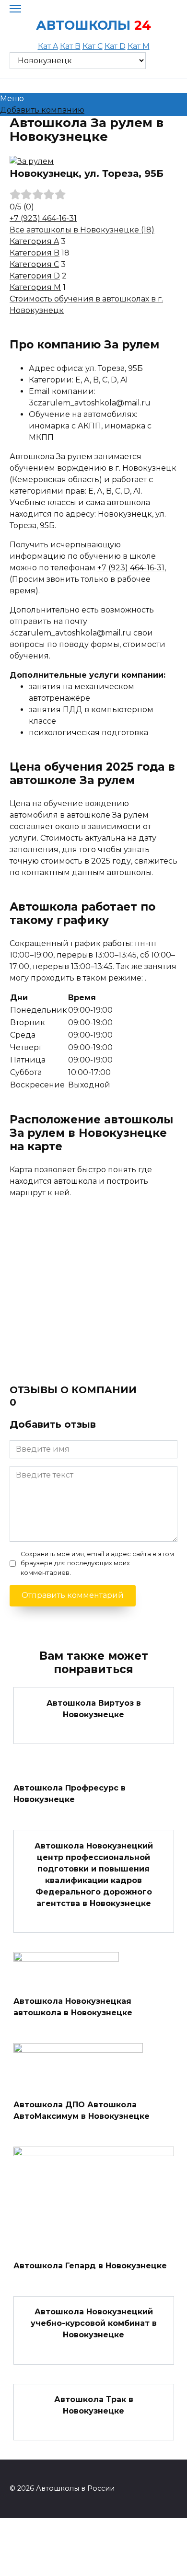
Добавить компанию (42, 110)
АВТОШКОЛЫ (83, 25)
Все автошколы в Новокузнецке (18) (82, 230)
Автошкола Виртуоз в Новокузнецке (94, 1708)
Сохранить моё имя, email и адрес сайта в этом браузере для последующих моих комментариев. (97, 1563)
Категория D (35, 276)
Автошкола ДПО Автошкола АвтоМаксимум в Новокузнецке (82, 2110)
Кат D (115, 46)
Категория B (35, 253)
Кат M (139, 46)
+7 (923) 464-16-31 (43, 218)
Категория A (34, 241)
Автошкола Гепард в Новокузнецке (90, 2265)
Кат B (70, 46)
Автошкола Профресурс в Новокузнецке (70, 1794)
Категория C (34, 264)
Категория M (35, 287)
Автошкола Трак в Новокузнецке (94, 2405)
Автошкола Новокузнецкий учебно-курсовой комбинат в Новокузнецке (94, 2323)
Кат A (48, 46)
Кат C (93, 46)
